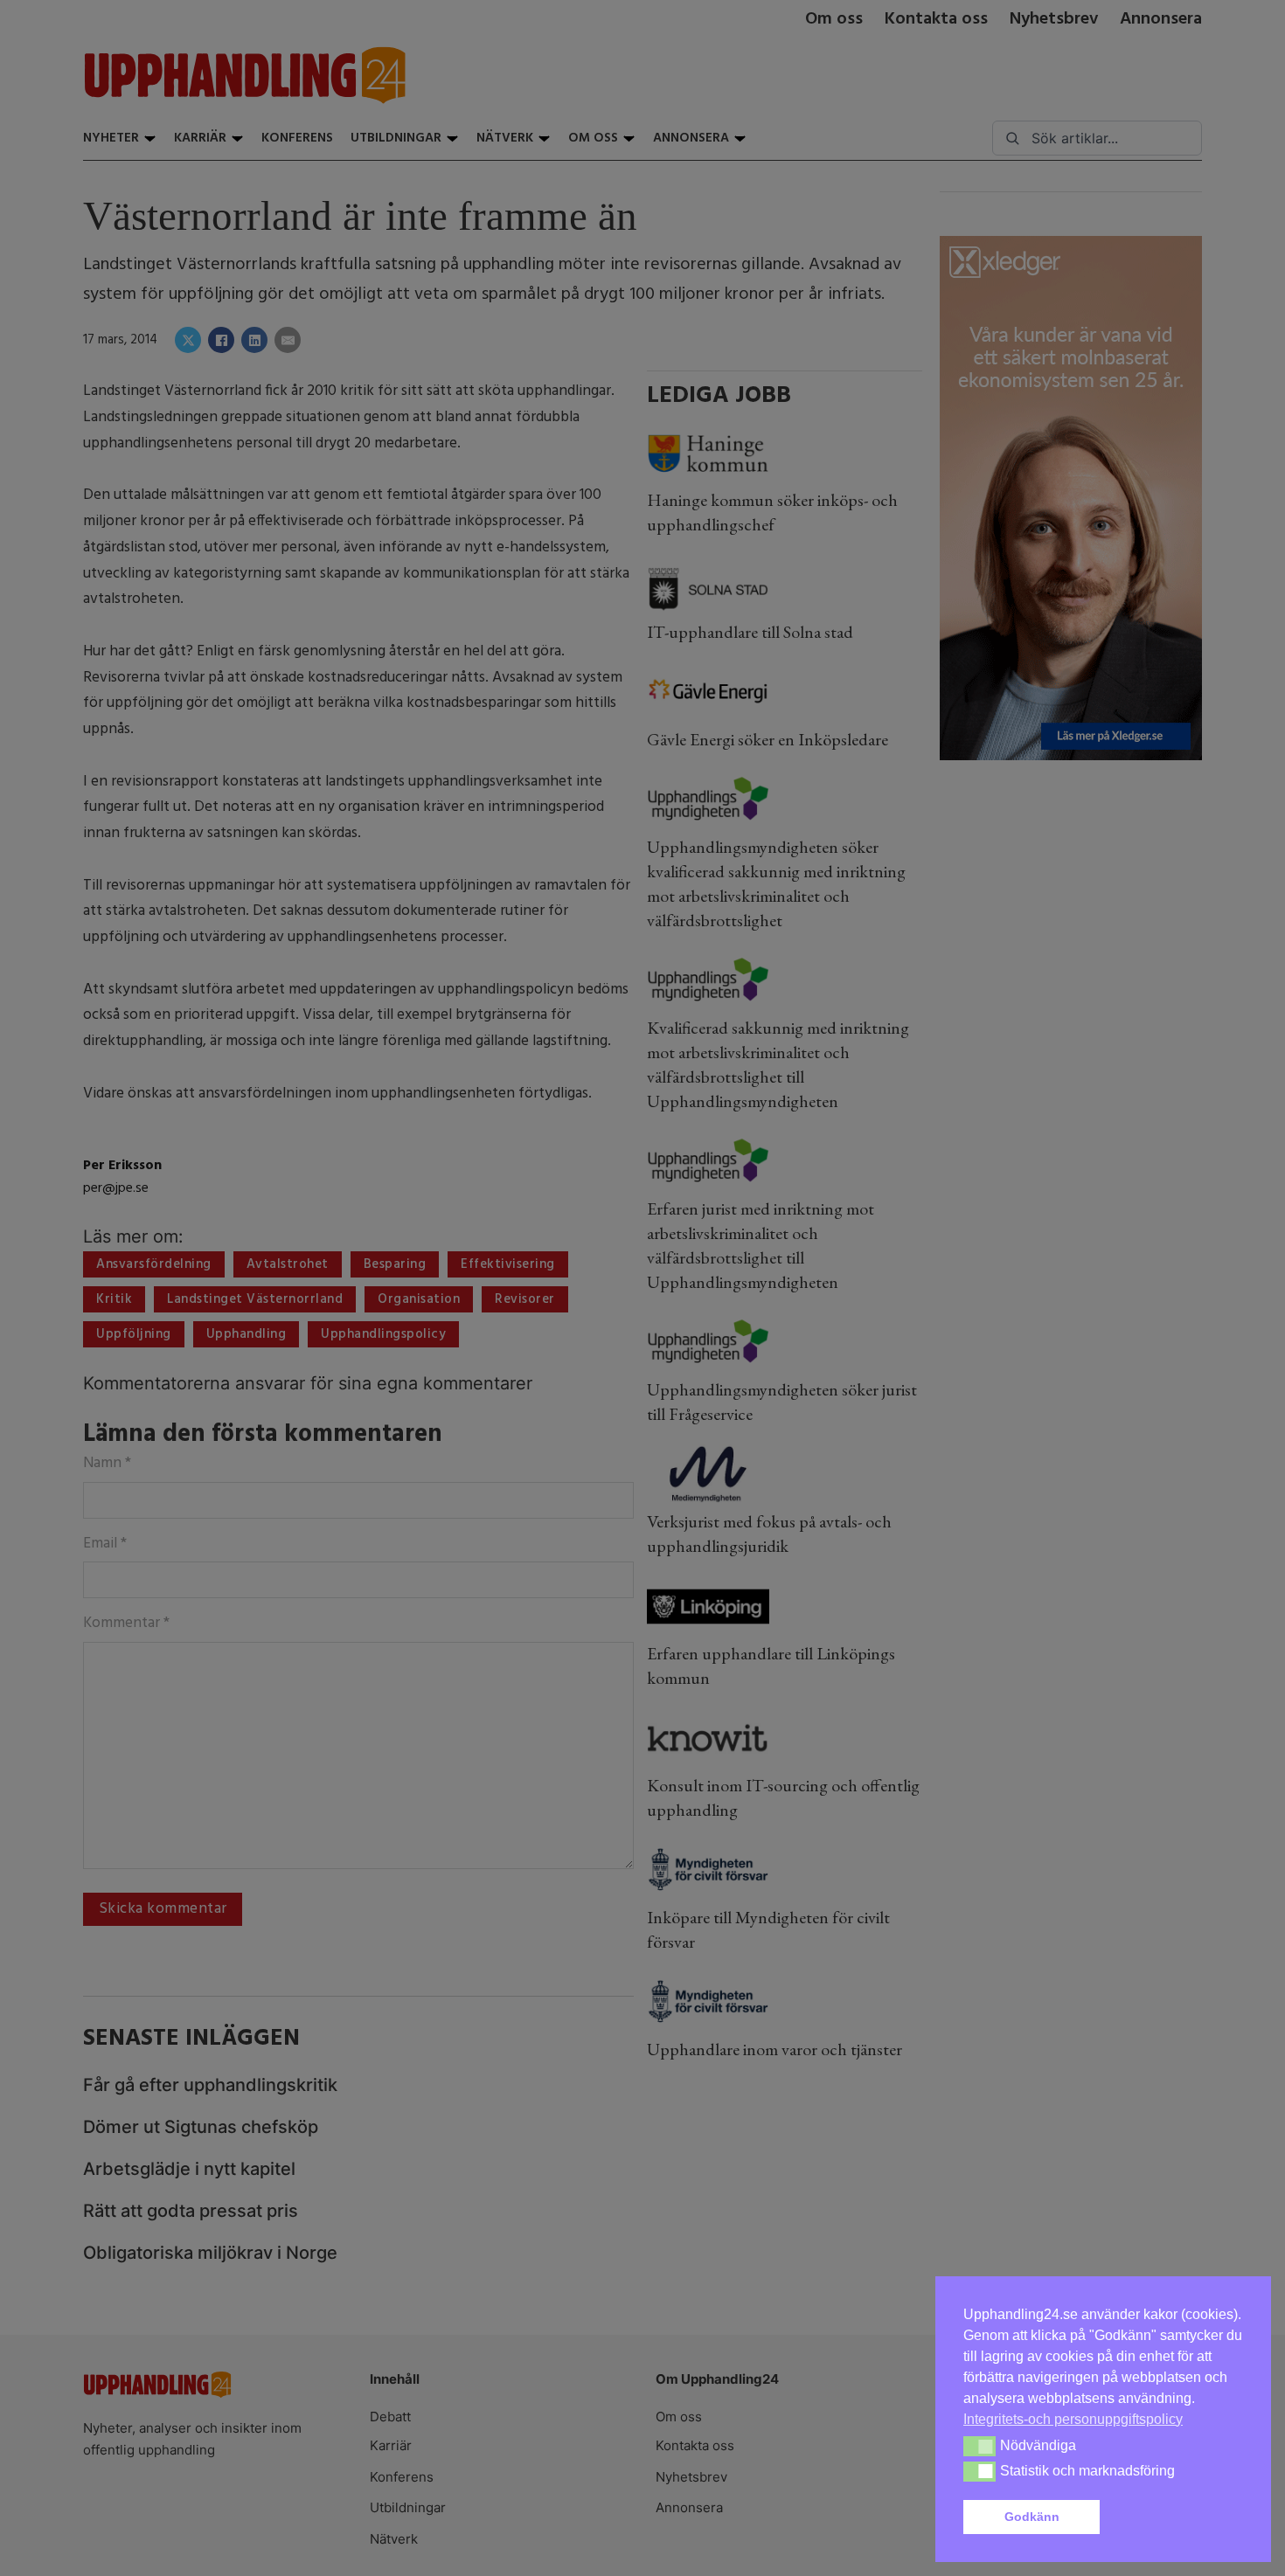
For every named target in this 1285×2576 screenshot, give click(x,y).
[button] (1175, 2517)
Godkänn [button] (1032, 2517)
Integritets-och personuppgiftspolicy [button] (1073, 2419)
